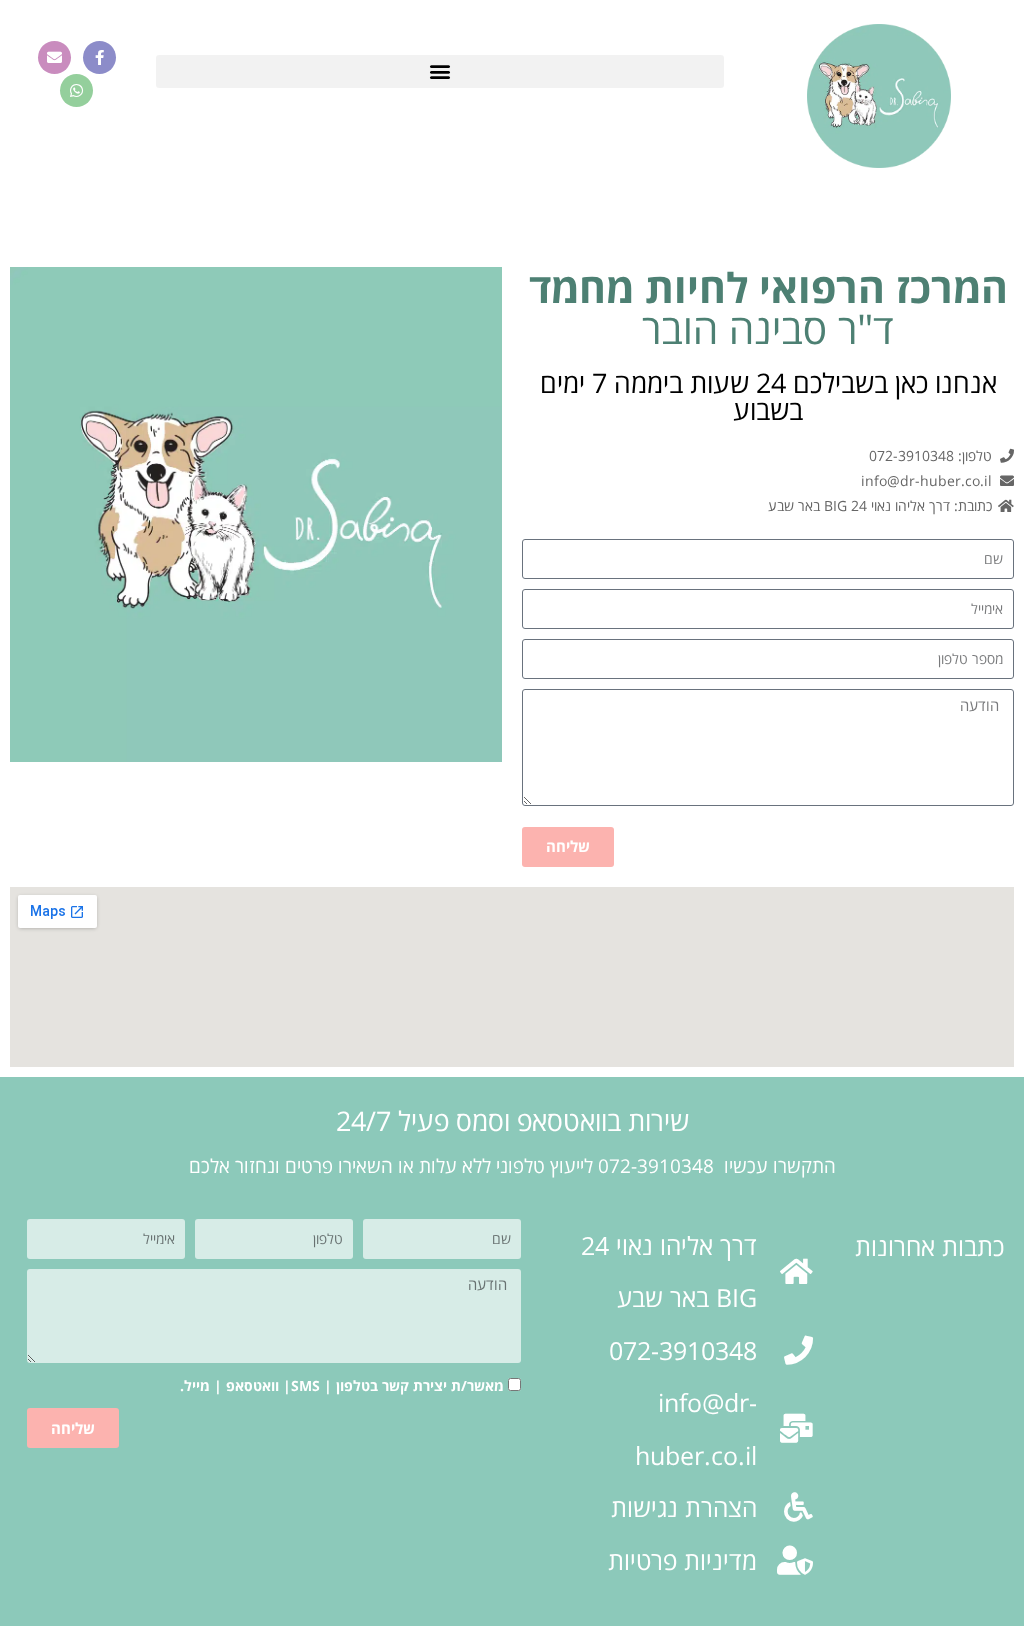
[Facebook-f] (99, 57)
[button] (440, 71)
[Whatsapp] (76, 90)
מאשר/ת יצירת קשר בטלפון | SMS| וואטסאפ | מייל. (342, 1385)
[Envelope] (54, 57)
